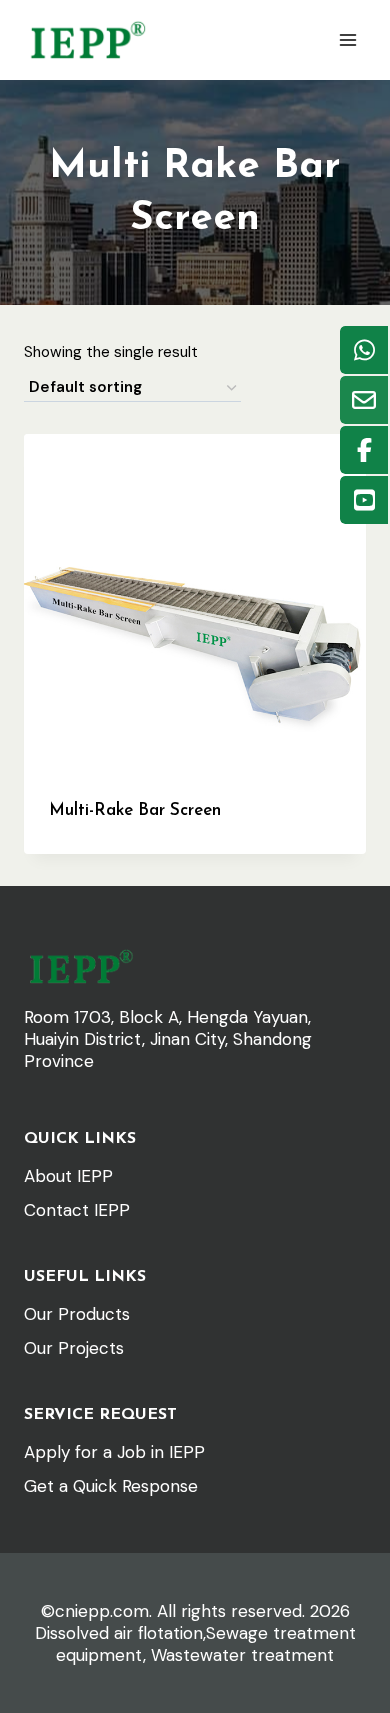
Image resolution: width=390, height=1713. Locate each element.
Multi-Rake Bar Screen (135, 810)
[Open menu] (347, 39)
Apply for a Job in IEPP (114, 1452)
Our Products (77, 1314)
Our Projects (74, 1348)
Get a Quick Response (111, 1486)
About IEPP (68, 1176)
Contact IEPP (77, 1210)
